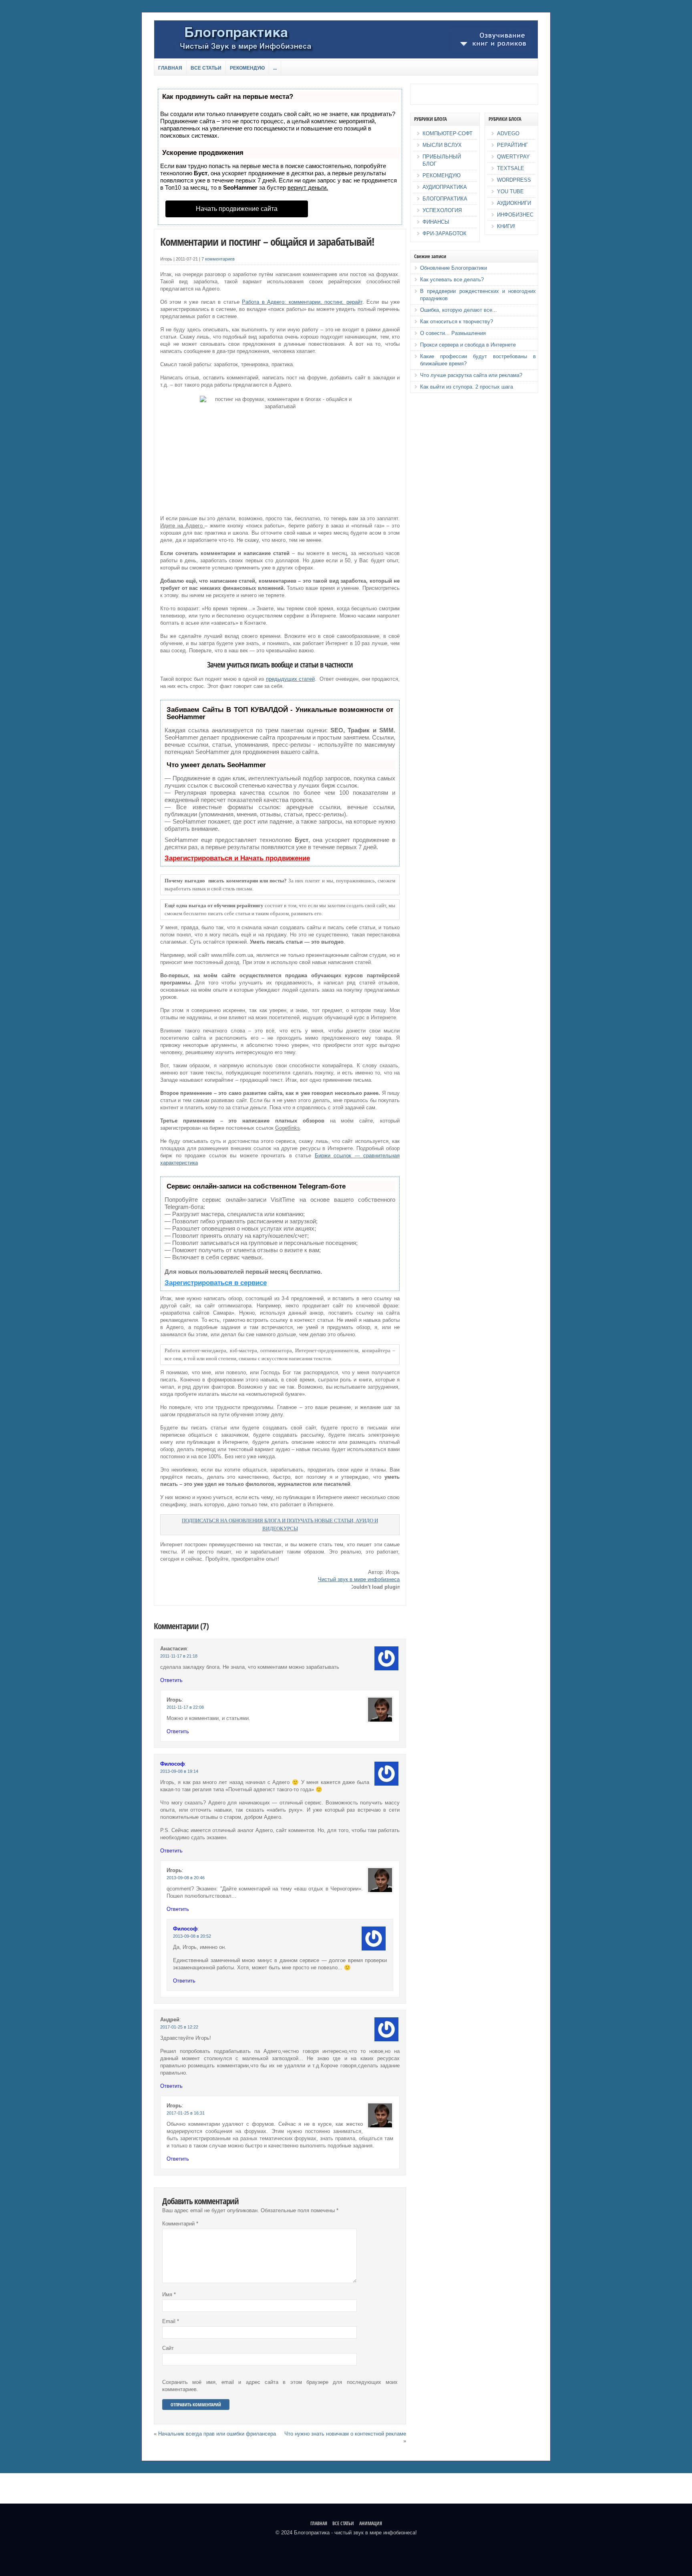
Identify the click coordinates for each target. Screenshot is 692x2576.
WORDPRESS (514, 180)
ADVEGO (508, 133)
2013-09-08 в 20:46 (186, 1878)
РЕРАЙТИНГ (512, 145)
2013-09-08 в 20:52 (192, 1936)
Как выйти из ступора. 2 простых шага (467, 387)
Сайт (168, 2348)
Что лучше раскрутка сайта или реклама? (471, 375)
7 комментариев (218, 259)
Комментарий (180, 2224)
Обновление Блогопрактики (454, 268)
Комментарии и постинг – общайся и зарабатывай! (267, 242)
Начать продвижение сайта (237, 209)
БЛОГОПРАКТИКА (445, 199)
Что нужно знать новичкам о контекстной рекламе (345, 2434)
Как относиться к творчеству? (457, 322)
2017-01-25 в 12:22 (179, 2027)
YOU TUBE (510, 191)
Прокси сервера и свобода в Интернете (468, 345)
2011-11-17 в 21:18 (179, 1656)
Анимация (371, 2523)
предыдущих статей (290, 679)
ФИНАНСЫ (436, 222)
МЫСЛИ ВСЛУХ (442, 145)
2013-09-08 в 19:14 (179, 1771)
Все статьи (206, 68)
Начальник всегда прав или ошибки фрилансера (217, 2434)
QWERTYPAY (513, 157)
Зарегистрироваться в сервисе (216, 1283)
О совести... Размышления (453, 333)
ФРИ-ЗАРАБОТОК (445, 234)
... (275, 68)
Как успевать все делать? (452, 280)
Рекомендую (247, 68)
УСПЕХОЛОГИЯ (442, 210)
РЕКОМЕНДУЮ (442, 175)
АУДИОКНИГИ (514, 203)
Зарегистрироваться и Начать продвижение (237, 858)
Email (171, 2321)
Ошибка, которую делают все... (459, 310)
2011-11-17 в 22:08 (185, 1707)
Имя (169, 2294)
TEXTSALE (511, 168)
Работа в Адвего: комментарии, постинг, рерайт (302, 302)
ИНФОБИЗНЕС (515, 215)
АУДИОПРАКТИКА (445, 187)
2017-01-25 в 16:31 (186, 2113)
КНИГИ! (506, 226)
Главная (170, 68)
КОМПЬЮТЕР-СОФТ (448, 133)
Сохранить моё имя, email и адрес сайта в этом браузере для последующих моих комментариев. (280, 2386)
